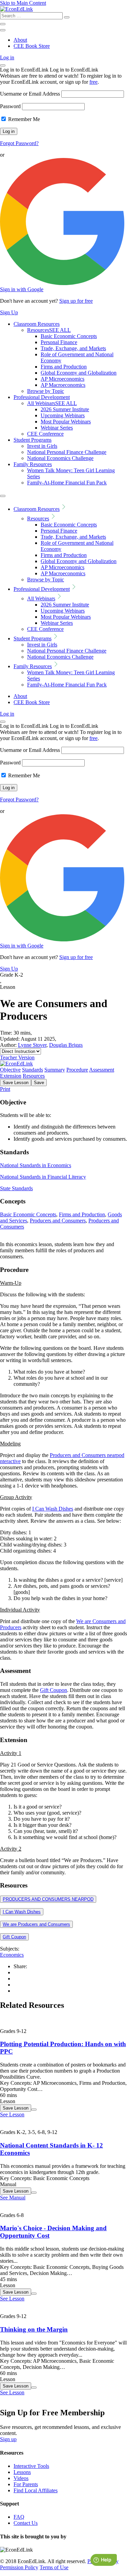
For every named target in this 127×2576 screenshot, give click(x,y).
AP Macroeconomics (63, 385)
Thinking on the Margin (34, 2329)
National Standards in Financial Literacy (43, 1177)
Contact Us (26, 2523)
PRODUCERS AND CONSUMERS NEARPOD (48, 1899)
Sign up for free (76, 301)
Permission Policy (19, 2567)
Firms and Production (64, 367)
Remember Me (23, 119)
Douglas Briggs (66, 1045)
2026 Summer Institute (65, 409)
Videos (21, 2478)
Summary (55, 1070)
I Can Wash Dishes (53, 1509)
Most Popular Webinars (66, 422)
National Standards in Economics (36, 1165)
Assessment (102, 1070)
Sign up (8, 2439)
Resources (49, 330)
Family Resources (33, 464)
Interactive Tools (31, 2466)
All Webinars (52, 403)
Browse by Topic (46, 391)
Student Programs (33, 440)
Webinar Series (57, 428)
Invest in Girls (42, 446)
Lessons (22, 2472)
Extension (11, 1076)
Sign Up (9, 312)
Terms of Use (54, 2567)
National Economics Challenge (60, 458)
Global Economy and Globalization (79, 373)
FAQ (19, 2517)
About (20, 40)
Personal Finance (59, 342)
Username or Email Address (30, 94)
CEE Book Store (32, 46)
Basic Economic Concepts (69, 336)
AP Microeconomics (62, 379)
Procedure (77, 1070)
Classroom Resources (37, 324)
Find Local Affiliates (36, 2490)
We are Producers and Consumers (36, 1924)
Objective (10, 1070)
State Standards (16, 1188)
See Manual (13, 2198)
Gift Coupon (54, 1690)
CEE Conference (45, 434)
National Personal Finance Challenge (67, 452)
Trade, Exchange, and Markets (73, 348)
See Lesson (12, 2114)
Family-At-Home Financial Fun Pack (67, 483)
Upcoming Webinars (63, 415)
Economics (12, 1955)
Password (10, 106)
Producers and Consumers (58, 1221)
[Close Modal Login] (3, 65)
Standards (33, 1070)
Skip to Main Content (23, 3)
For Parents (26, 2484)
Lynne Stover (32, 1045)
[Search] (67, 17)
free (93, 82)
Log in (7, 57)
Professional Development (42, 397)
